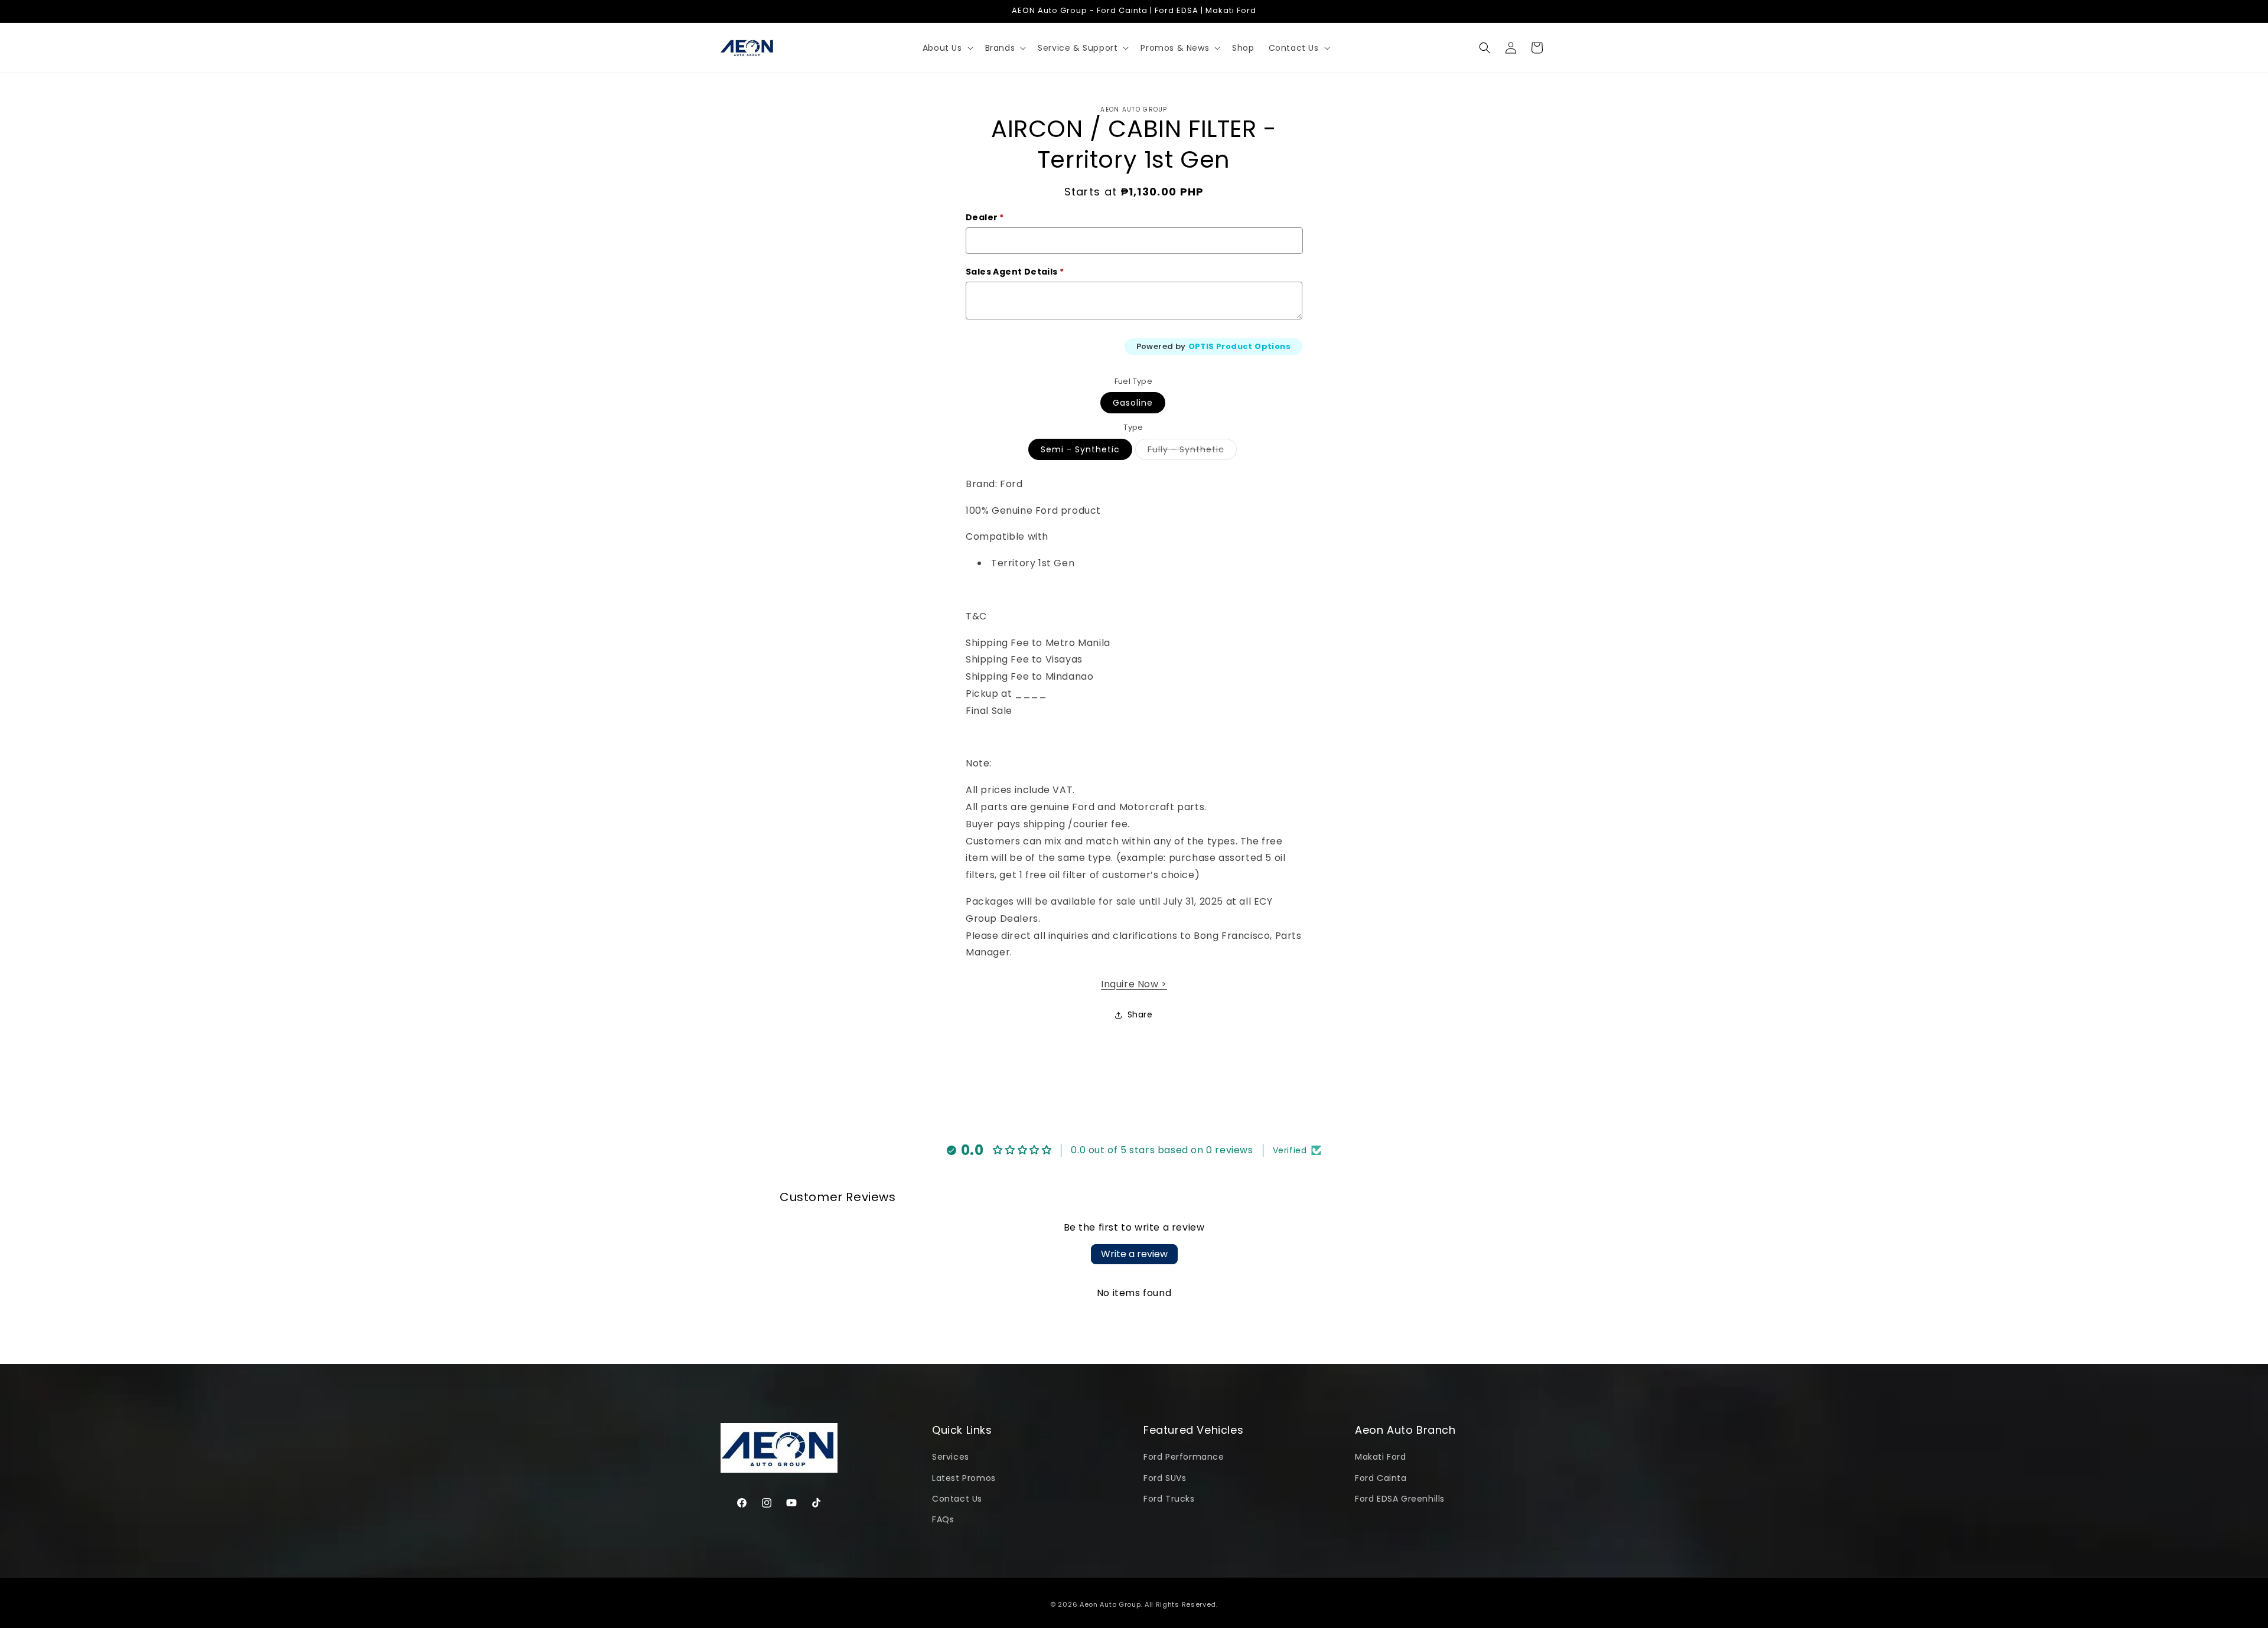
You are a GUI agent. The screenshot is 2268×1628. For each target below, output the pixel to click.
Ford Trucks (1169, 1499)
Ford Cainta (1381, 1478)
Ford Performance (1184, 1457)
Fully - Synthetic (1192, 451)
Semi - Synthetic (1080, 449)
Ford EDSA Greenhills (1400, 1499)
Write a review (1134, 1254)
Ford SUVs (1165, 1478)
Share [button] (1140, 1014)
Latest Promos (964, 1478)
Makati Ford (1381, 1457)
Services (951, 1457)
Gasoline (1133, 403)
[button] (947, 48)
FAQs (943, 1519)
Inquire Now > (1134, 984)
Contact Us (957, 1499)
